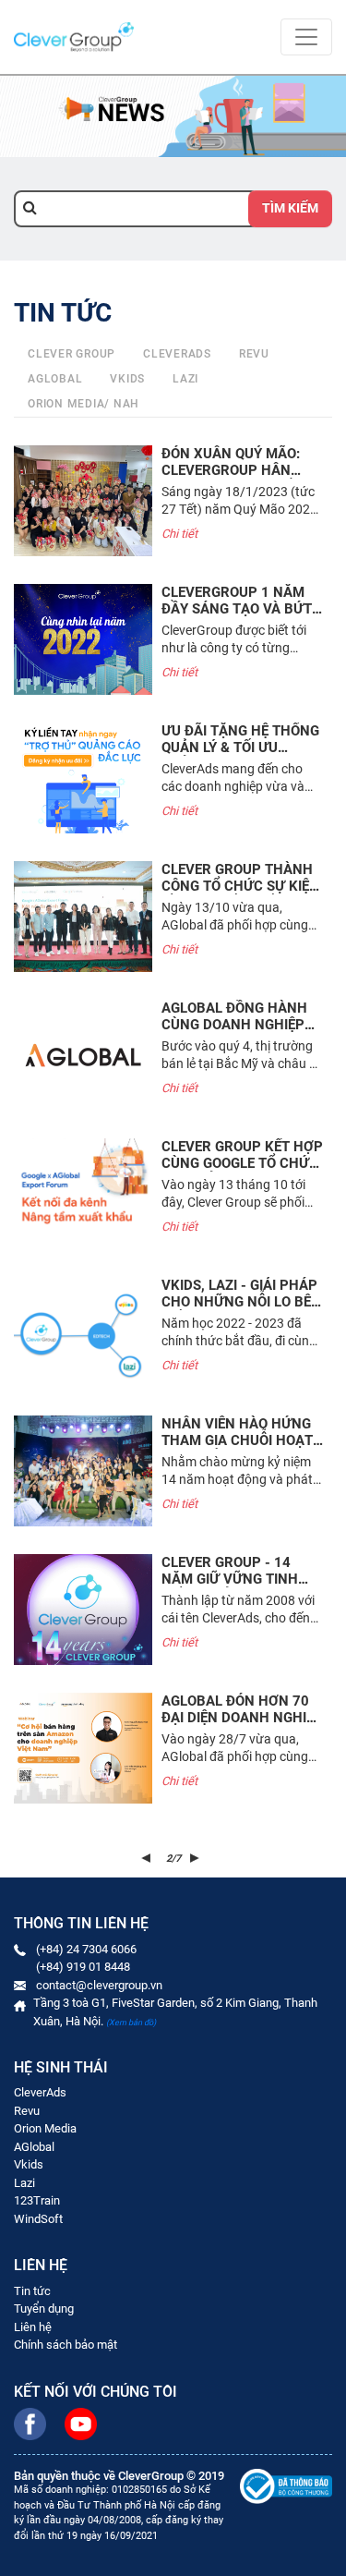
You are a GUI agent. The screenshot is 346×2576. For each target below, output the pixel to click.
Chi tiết (179, 534)
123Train (37, 2200)
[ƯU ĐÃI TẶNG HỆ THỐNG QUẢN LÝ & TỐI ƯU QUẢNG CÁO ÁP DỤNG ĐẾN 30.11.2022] (83, 778)
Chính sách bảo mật (66, 2345)
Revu (254, 354)
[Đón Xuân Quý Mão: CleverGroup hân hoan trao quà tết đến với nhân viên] (83, 501)
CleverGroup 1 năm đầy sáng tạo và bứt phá (237, 609)
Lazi (185, 379)
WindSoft (38, 2219)
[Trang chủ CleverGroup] (74, 36)
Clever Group (72, 354)
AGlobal (34, 2147)
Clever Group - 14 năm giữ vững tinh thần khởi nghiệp (230, 1579)
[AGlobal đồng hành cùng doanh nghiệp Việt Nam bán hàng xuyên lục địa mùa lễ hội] (83, 1055)
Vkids (127, 379)
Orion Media (45, 2128)
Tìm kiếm (290, 208)
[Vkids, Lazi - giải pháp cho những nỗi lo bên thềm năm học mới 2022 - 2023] (83, 1332)
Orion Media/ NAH (84, 404)
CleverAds (177, 354)
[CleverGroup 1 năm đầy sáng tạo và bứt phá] (83, 639)
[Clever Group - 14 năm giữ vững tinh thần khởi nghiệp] (83, 1610)
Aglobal (55, 379)
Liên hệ (33, 2327)
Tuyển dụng (44, 2309)
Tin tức (32, 2291)
